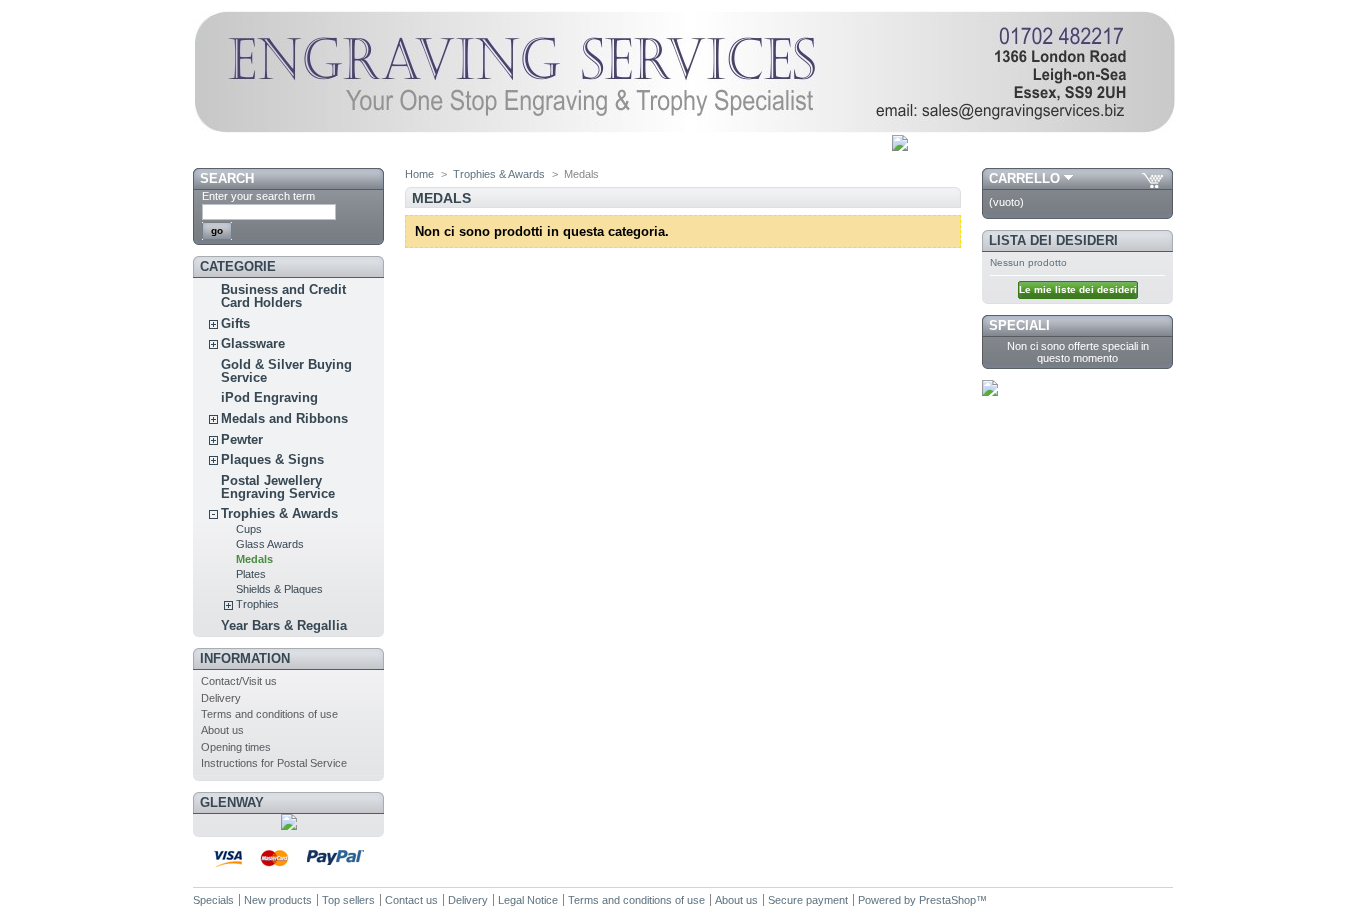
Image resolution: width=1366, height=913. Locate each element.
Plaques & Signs (272, 459)
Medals (254, 559)
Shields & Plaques (279, 589)
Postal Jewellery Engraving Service (278, 487)
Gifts (235, 323)
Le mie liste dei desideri (1078, 289)
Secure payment (808, 900)
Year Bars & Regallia (284, 625)
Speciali (1019, 325)
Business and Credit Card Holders (283, 296)
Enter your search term (258, 196)
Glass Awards (270, 544)
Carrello (1024, 178)
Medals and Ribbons (284, 418)
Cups (249, 529)
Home (419, 174)
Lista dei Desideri (1053, 240)
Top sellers (348, 900)
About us (222, 730)
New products (278, 900)
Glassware (253, 343)
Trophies (257, 604)
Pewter (242, 439)
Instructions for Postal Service (274, 763)
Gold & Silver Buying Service (286, 371)
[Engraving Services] (684, 129)
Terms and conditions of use (269, 714)
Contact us (411, 900)
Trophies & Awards (279, 513)
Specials (213, 900)
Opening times (236, 747)
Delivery (221, 698)
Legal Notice (528, 900)
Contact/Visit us (239, 681)
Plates (251, 574)
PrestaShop (947, 900)
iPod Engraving (269, 397)
